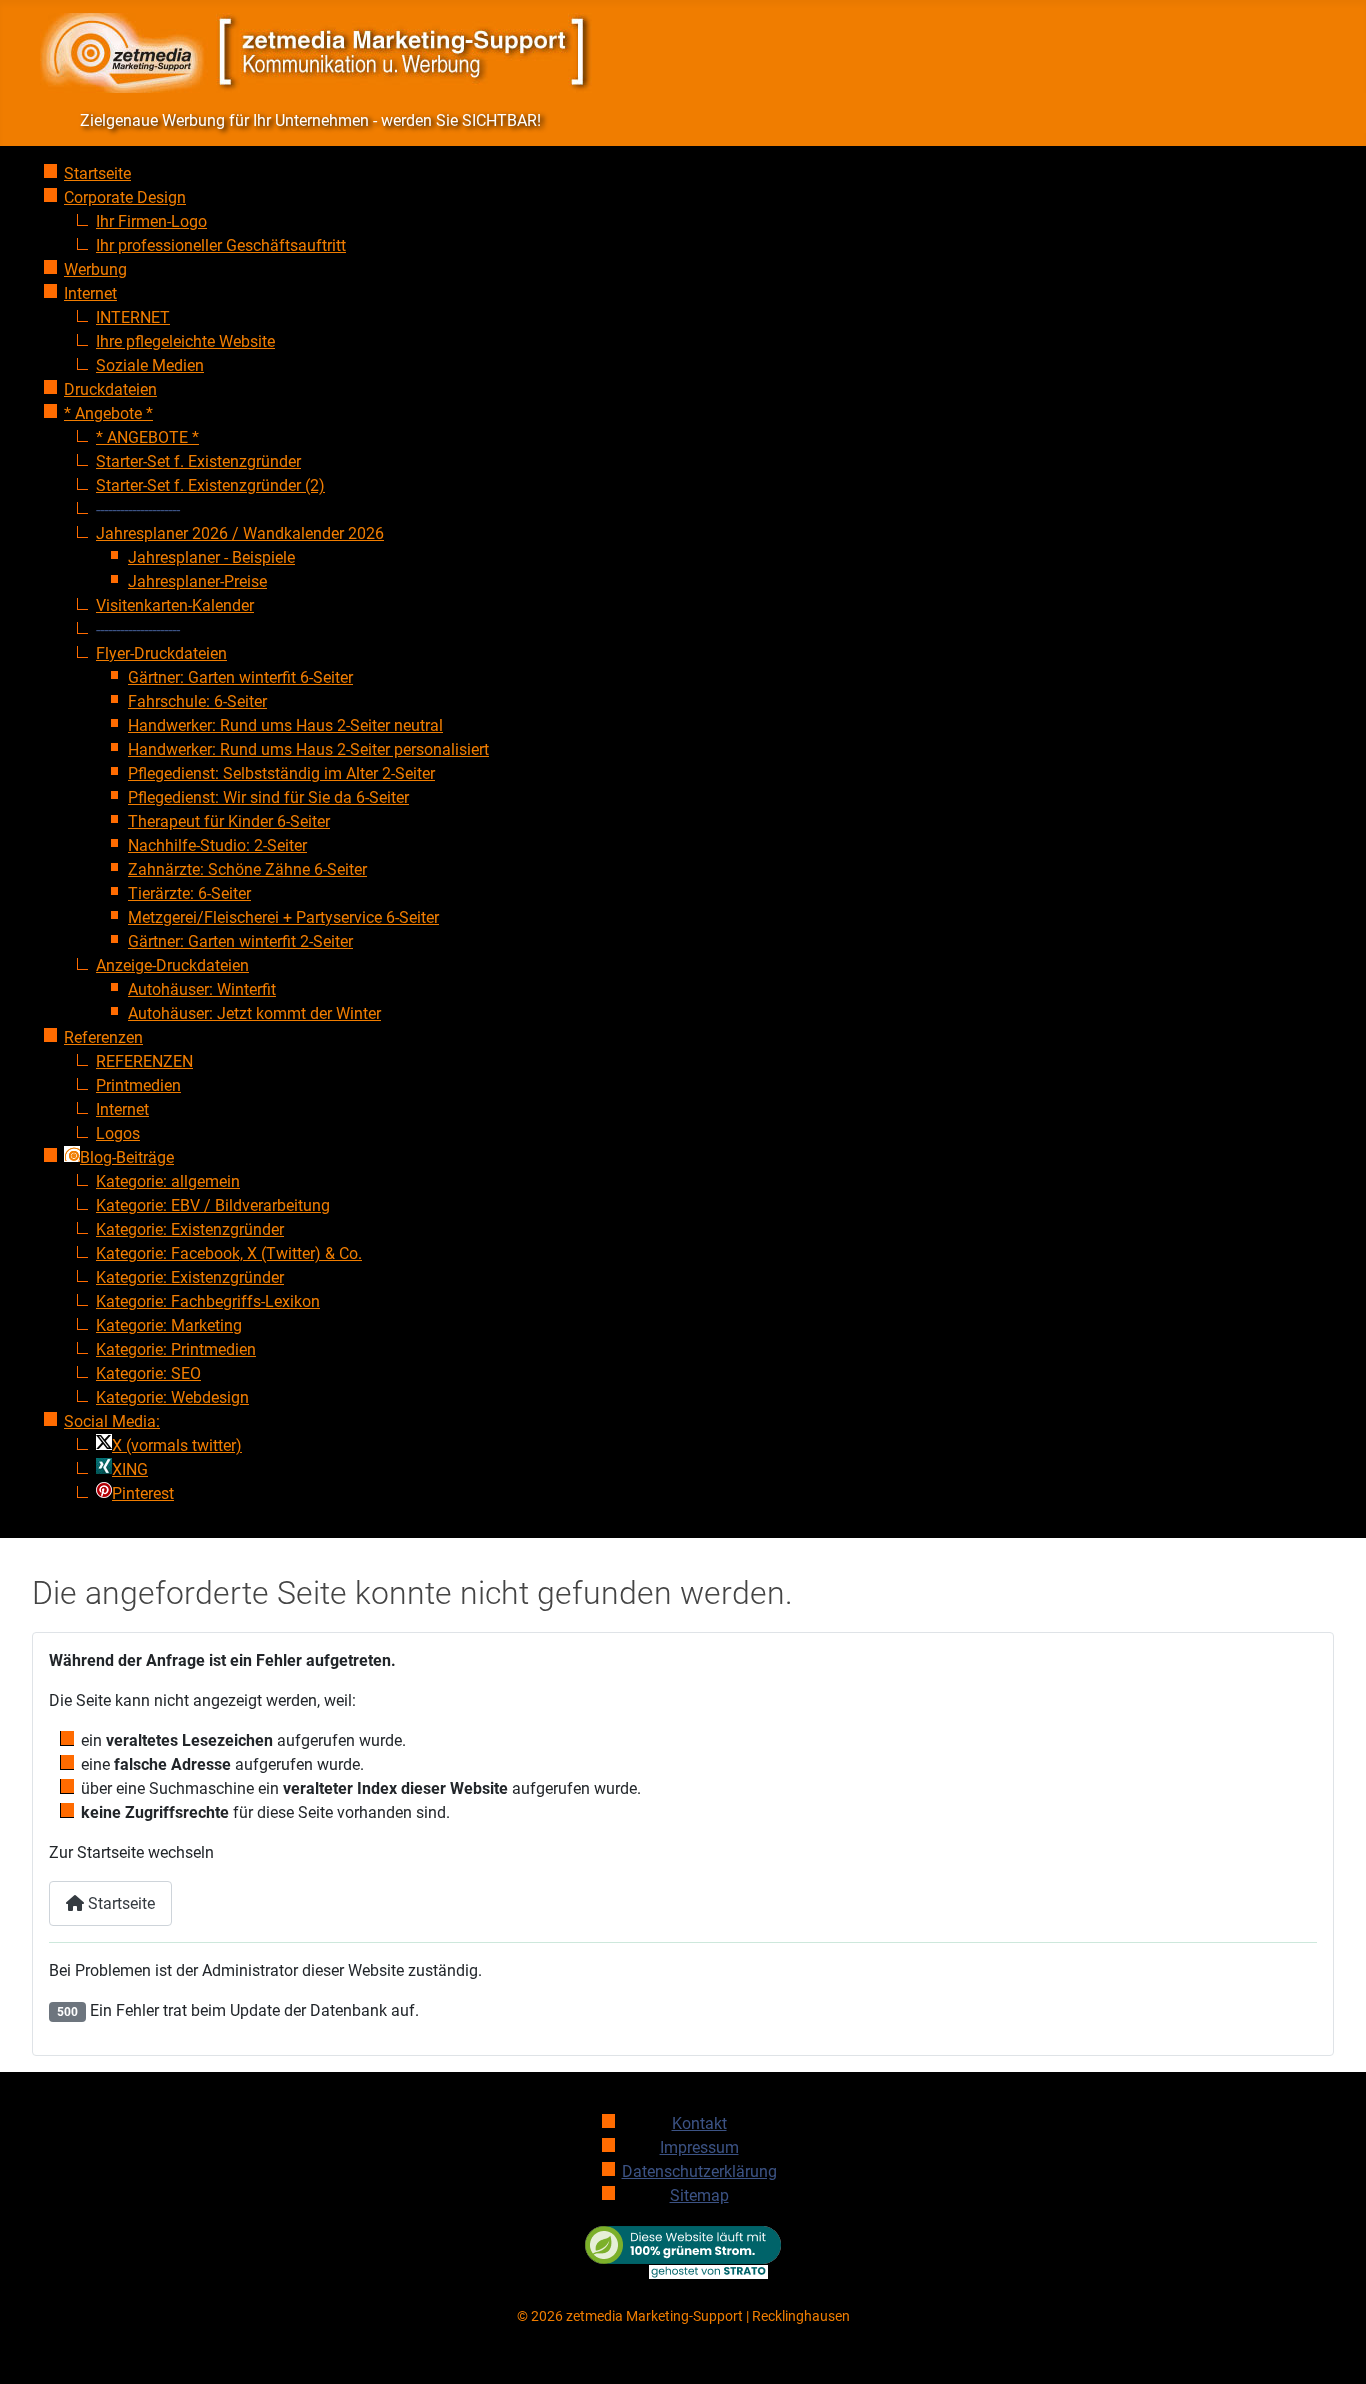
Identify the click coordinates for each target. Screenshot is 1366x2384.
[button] (138, 509)
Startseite (119, 1903)
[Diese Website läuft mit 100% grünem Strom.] (683, 2252)
